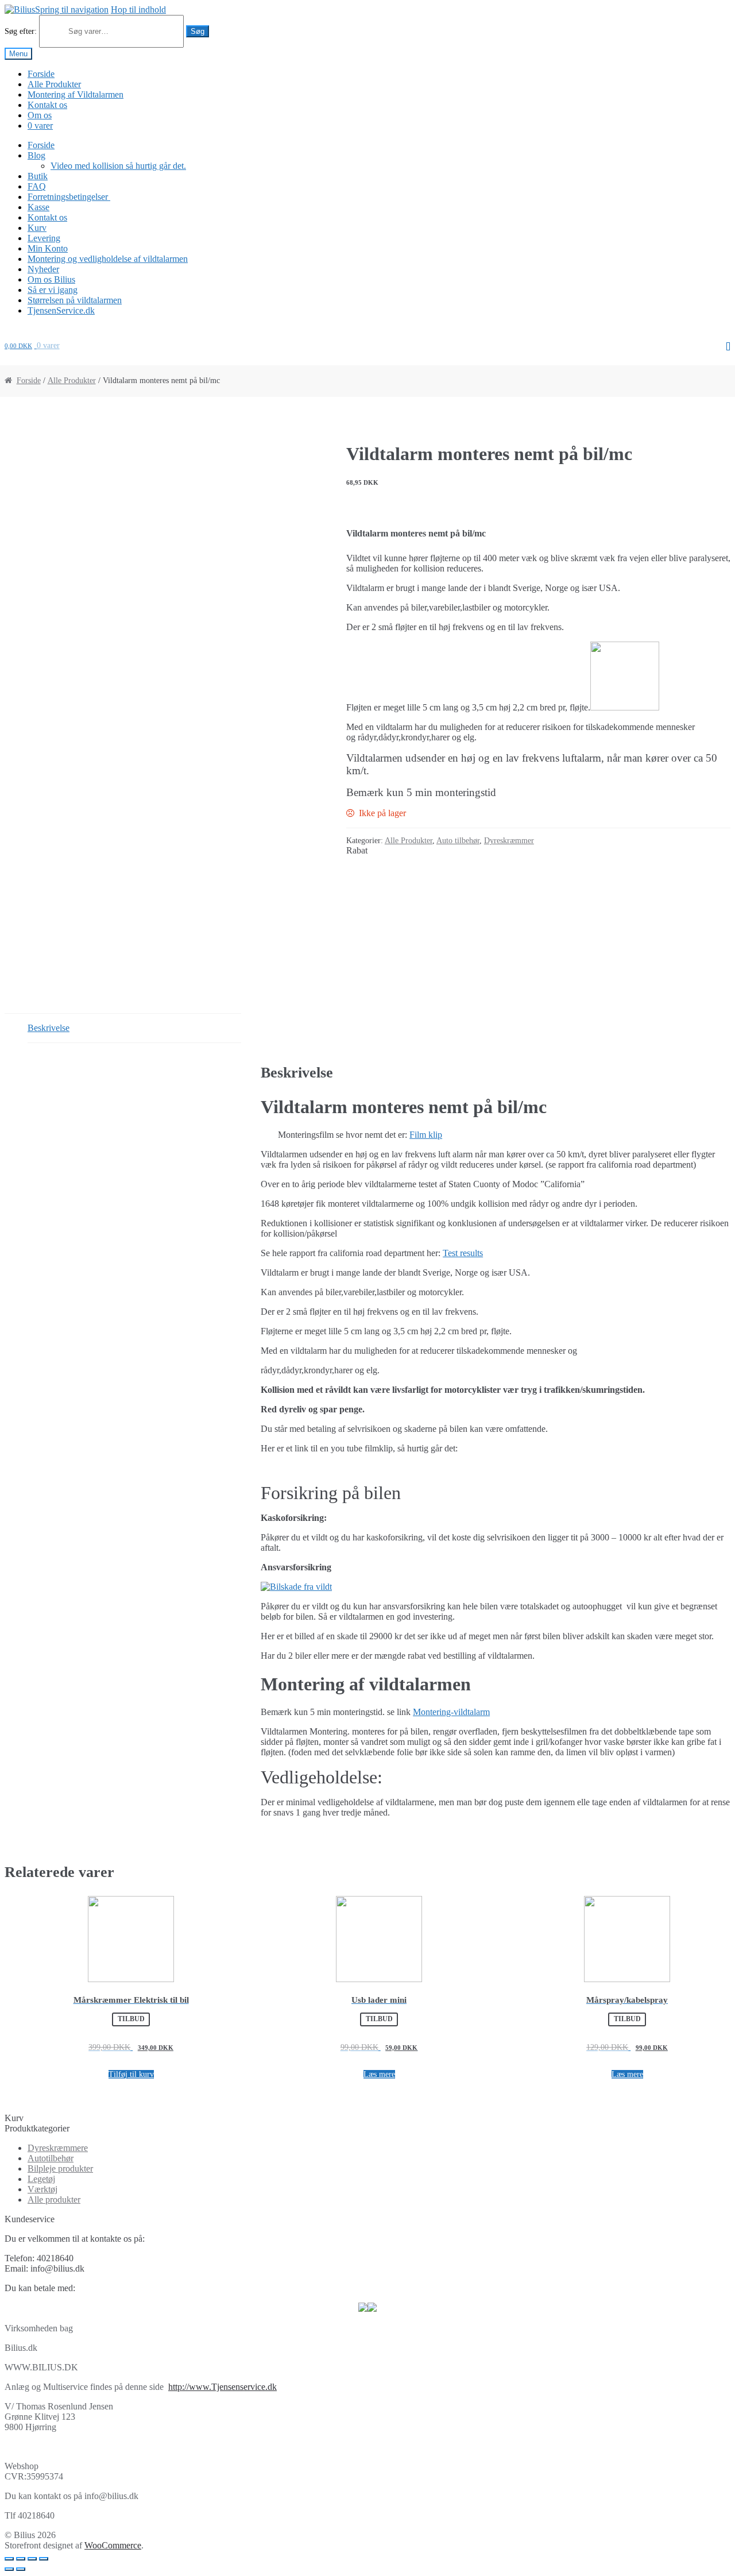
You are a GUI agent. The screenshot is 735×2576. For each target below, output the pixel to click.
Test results (463, 1253)
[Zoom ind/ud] (44, 2559)
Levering (44, 238)
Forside (41, 74)
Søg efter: (21, 31)
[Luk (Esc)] (9, 2559)
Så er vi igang (53, 290)
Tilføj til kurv (131, 2074)
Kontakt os (47, 105)
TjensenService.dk (61, 310)
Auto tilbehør (458, 841)
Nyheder (43, 269)
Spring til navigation (72, 9)
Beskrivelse (49, 1028)
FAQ (37, 186)
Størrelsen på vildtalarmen (75, 300)
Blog (36, 155)
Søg (198, 31)
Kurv (37, 228)
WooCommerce (113, 2545)
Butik (38, 176)
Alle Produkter (54, 84)
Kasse (38, 207)
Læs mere (379, 2074)
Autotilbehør (51, 2158)
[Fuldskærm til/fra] (32, 2559)
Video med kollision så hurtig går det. (118, 166)
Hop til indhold (138, 9)
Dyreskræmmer (509, 841)
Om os (40, 115)
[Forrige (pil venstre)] (9, 2569)
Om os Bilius (51, 279)
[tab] (134, 1028)
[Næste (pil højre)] (21, 2569)
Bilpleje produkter (60, 2168)
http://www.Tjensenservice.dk (223, 2387)
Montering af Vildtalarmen (76, 94)
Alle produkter (54, 2200)
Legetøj (41, 2179)
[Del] (21, 2559)
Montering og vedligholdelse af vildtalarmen (108, 259)
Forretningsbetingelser (69, 197)
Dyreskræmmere (58, 2148)
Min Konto (48, 248)
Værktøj (42, 2189)
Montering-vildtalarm (451, 1712)
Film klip (426, 1135)
